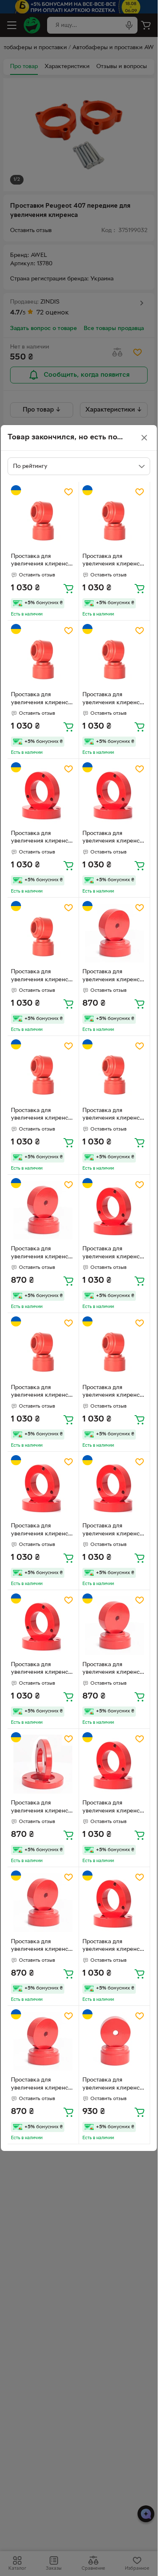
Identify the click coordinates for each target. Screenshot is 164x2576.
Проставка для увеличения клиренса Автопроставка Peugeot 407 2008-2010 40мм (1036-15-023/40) (112, 1947)
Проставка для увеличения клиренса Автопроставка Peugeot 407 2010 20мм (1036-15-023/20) (42, 1808)
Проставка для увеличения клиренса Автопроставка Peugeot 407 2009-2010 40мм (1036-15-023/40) (41, 1531)
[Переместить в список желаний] (69, 492)
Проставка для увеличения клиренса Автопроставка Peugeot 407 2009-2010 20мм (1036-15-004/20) (112, 1670)
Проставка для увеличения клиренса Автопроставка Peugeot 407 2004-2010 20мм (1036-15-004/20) (41, 2085)
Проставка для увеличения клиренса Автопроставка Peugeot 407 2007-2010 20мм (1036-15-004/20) (112, 977)
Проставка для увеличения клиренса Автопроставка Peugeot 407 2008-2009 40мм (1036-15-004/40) (41, 1392)
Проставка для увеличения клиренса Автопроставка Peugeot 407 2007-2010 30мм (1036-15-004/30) (112, 2085)
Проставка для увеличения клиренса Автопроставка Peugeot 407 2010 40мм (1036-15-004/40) (42, 561)
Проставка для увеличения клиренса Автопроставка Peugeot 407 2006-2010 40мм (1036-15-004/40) (112, 1115)
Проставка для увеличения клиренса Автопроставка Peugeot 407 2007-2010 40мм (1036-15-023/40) (112, 838)
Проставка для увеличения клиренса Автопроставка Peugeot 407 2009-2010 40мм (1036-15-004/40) (41, 1115)
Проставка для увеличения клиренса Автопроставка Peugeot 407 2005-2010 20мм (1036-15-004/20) (41, 1947)
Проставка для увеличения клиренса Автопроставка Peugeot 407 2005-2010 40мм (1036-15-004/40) (41, 700)
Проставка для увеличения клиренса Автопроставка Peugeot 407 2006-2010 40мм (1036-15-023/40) (41, 1670)
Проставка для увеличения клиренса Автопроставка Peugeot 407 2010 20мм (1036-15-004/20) (42, 1254)
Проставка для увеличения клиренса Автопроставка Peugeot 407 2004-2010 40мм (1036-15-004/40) (112, 700)
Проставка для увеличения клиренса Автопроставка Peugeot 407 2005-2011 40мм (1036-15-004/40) (43, 977)
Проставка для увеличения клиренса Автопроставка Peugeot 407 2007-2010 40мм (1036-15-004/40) (112, 561)
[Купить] (69, 588)
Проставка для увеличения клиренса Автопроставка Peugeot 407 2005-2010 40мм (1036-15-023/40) (112, 1531)
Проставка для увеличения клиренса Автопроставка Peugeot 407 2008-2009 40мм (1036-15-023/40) (112, 1808)
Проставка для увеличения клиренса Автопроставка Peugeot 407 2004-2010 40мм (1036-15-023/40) (112, 1254)
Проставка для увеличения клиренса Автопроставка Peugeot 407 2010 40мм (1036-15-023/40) (42, 838)
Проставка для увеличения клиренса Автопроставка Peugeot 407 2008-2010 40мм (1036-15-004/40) (112, 1392)
